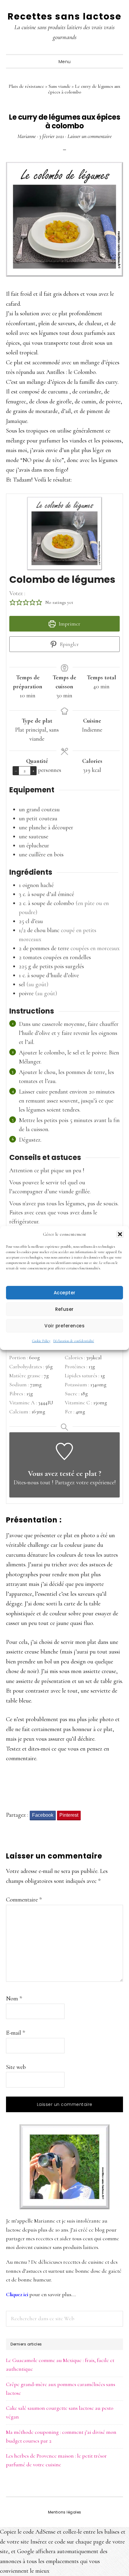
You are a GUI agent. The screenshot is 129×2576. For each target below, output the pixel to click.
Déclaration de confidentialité (74, 1341)
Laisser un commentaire (90, 136)
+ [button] (33, 770)
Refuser (64, 1309)
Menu (65, 62)
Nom (14, 1999)
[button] (120, 1234)
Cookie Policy (41, 1341)
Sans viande (60, 86)
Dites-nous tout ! (33, 1482)
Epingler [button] (69, 644)
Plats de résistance (26, 86)
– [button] (16, 770)
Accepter (65, 1293)
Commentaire (24, 1900)
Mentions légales (65, 2512)
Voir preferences (64, 1326)
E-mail (15, 2033)
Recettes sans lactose (64, 16)
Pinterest (69, 1815)
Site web (16, 2067)
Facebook (43, 1815)
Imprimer (69, 624)
